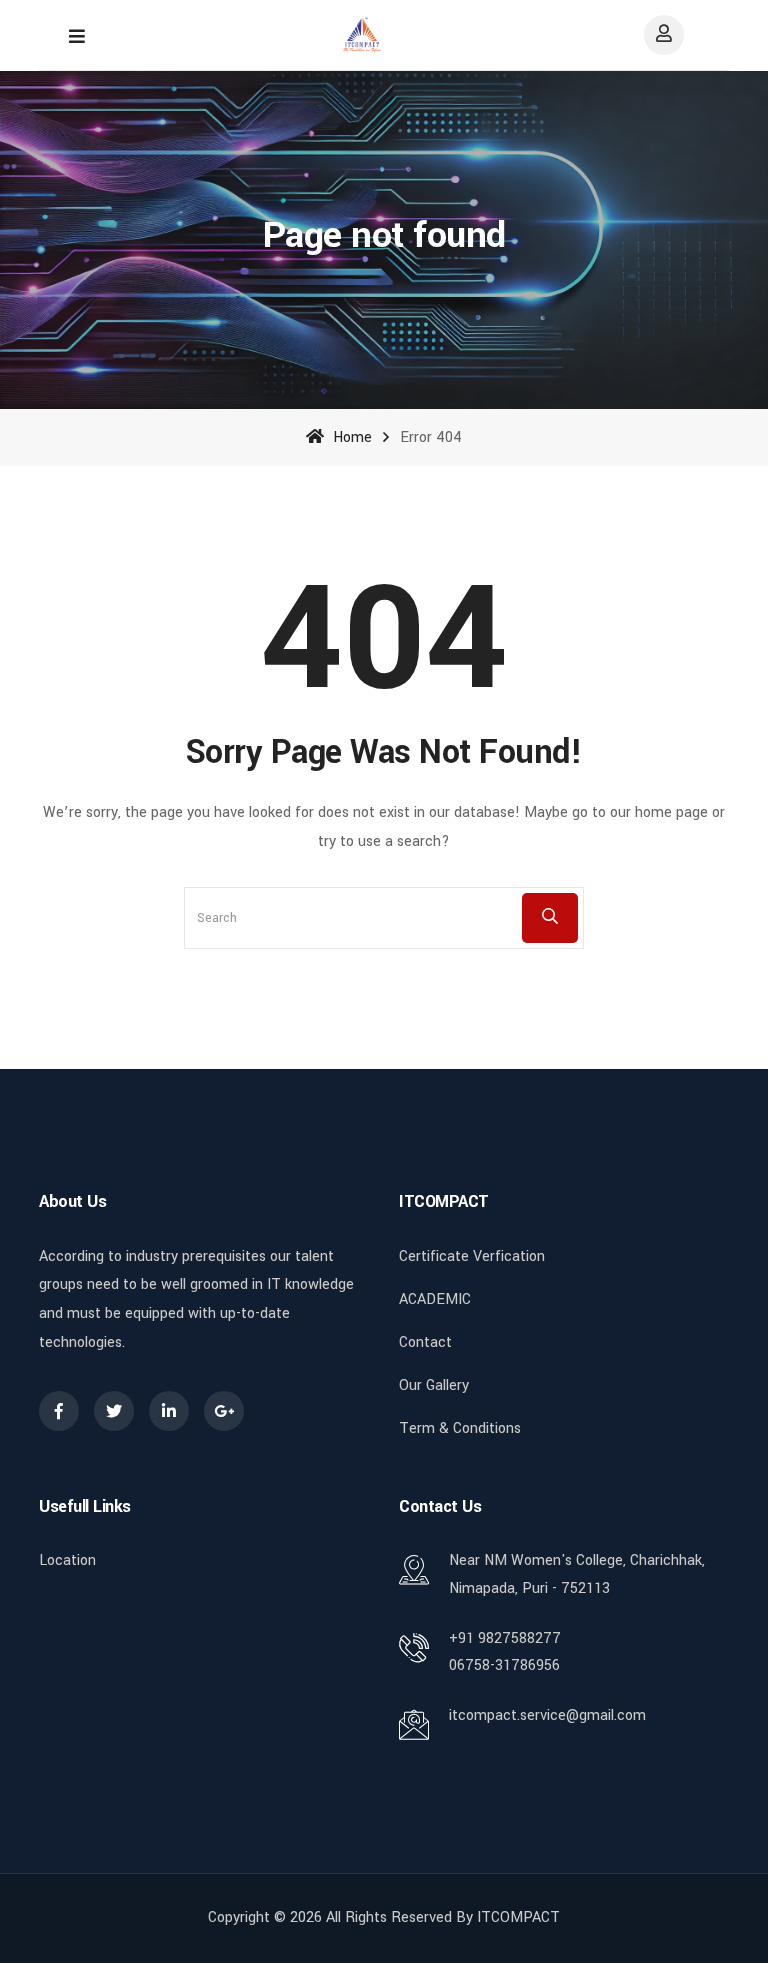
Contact (425, 1342)
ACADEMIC (435, 1299)
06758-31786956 (504, 1665)
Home (350, 437)
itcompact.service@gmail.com (547, 1715)
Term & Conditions (460, 1428)
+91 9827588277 (505, 1638)
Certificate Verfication (472, 1256)
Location (67, 1560)
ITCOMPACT (518, 1917)
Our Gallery (434, 1385)
